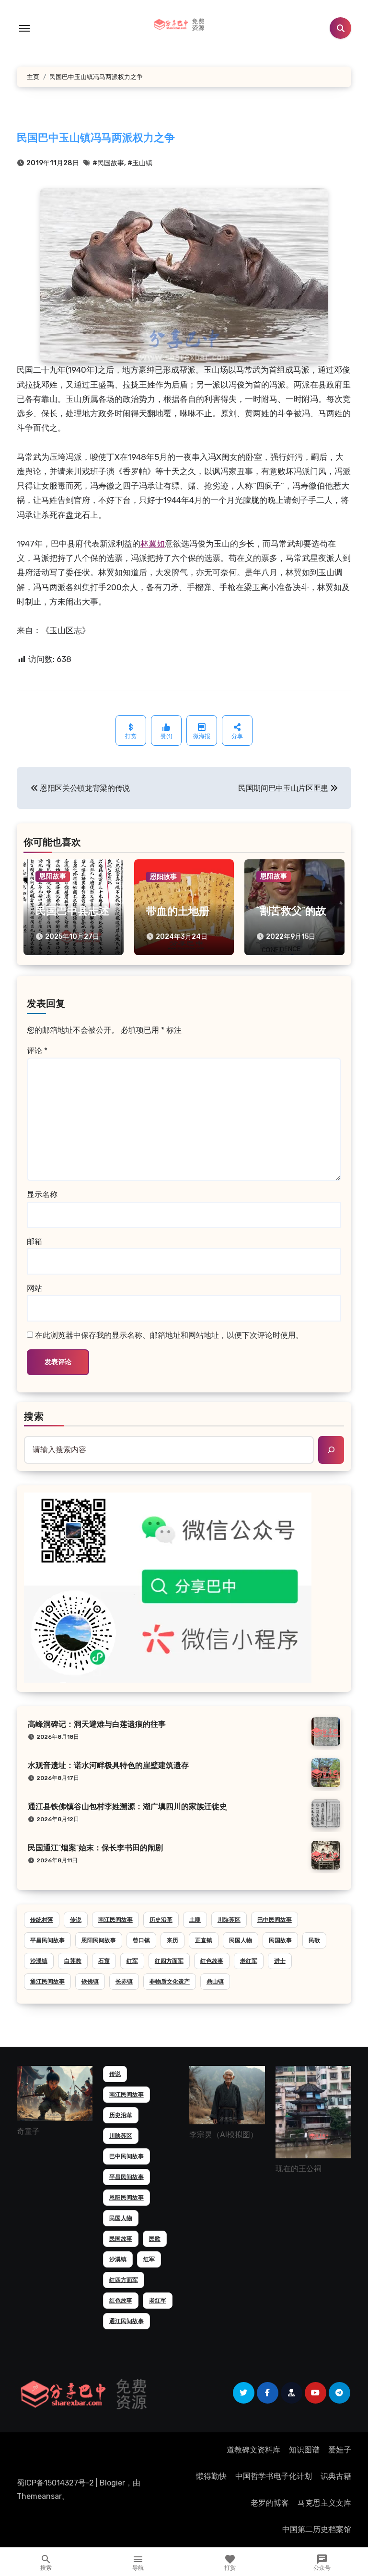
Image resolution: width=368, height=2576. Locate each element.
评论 (37, 1051)
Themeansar (39, 2496)
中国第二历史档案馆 (317, 2529)
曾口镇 (141, 1940)
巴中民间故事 (275, 1920)
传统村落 (42, 1920)
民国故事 (280, 1940)
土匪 (195, 1920)
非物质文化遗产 (170, 1982)
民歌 (314, 1940)
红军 (132, 1961)
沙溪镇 (39, 1961)
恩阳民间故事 (99, 1940)
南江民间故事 (115, 1920)
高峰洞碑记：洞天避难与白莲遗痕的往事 (97, 1725)
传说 (76, 1920)
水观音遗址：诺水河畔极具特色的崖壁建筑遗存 (108, 1766)
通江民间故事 (47, 1982)
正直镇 (204, 1940)
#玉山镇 (140, 163)
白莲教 (73, 1961)
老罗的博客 (270, 2503)
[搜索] (331, 1450)
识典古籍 (336, 2476)
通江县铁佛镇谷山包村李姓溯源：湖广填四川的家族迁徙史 (127, 1807)
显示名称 (42, 1194)
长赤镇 (124, 1982)
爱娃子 (340, 2450)
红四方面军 (169, 1961)
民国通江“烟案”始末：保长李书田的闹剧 (95, 1848)
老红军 (249, 1961)
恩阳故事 (53, 876)
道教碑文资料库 (253, 2450)
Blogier (112, 2483)
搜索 (34, 1417)
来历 (172, 1940)
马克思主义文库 (324, 2503)
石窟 (104, 1961)
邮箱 (34, 1241)
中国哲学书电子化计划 (274, 2476)
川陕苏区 (229, 1920)
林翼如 (153, 544)
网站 (34, 1288)
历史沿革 (161, 1920)
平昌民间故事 (47, 1940)
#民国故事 (108, 163)
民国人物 (241, 1940)
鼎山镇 (215, 1982)
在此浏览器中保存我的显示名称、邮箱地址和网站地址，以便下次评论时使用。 (169, 1335)
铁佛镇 (90, 1982)
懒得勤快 (211, 2476)
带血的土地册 (178, 912)
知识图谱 (304, 2450)
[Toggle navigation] (24, 28)
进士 (280, 1961)
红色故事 (212, 1961)
